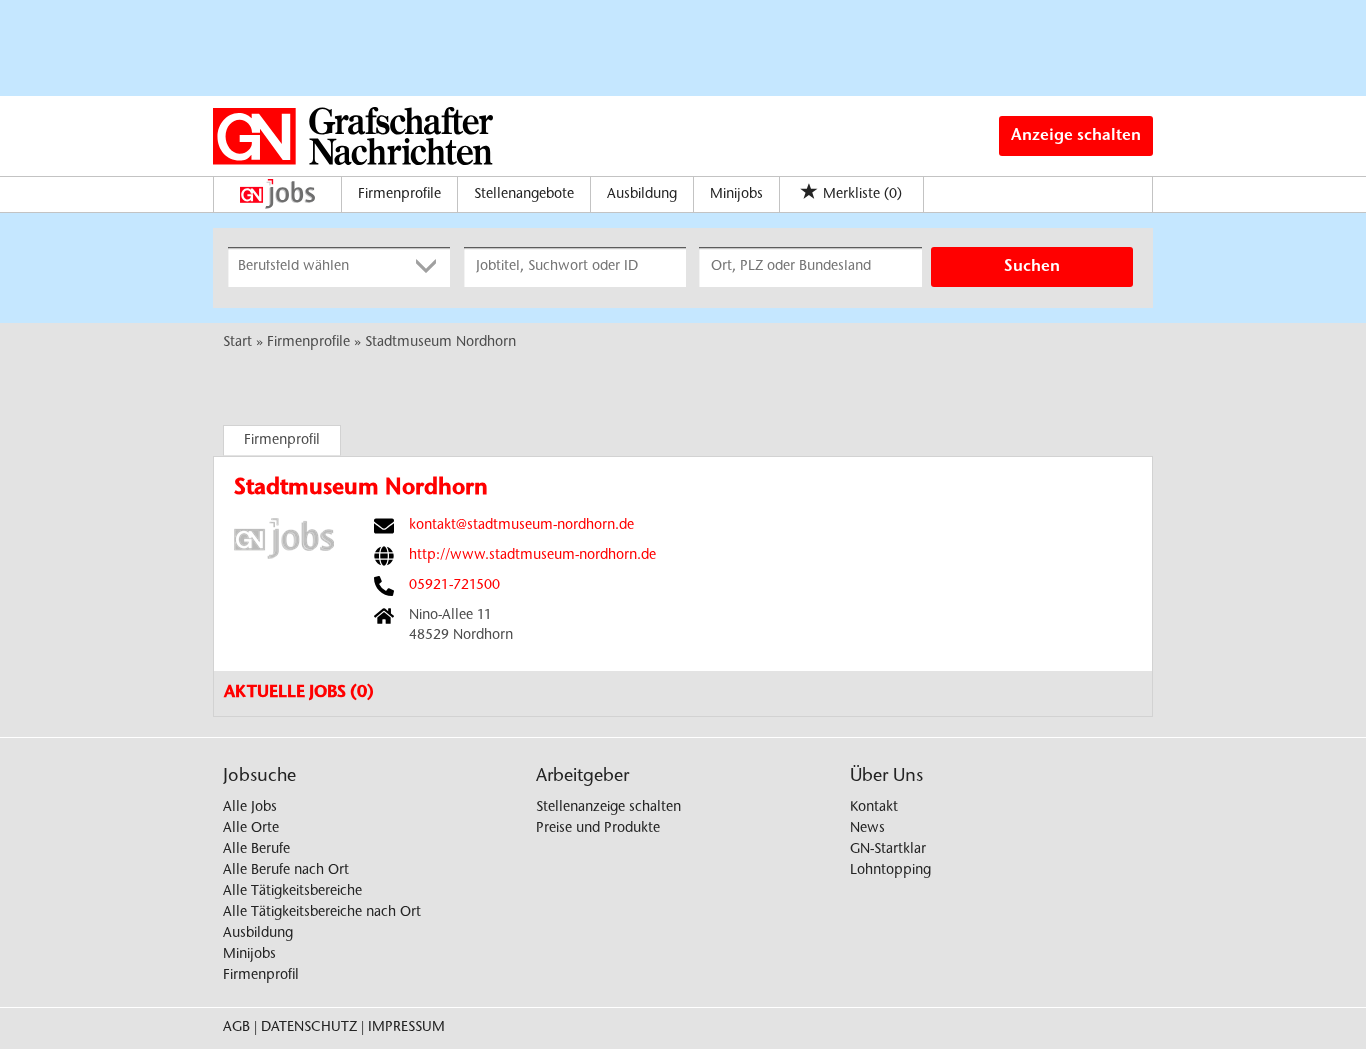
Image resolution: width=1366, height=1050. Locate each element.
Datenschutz (309, 1028)
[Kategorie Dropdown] (430, 267)
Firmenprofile (399, 195)
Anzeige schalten (1076, 136)
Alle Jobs (250, 808)
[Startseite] (282, 194)
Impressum (406, 1028)
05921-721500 (454, 586)
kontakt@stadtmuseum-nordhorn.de (521, 526)
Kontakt (874, 808)
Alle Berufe (256, 850)
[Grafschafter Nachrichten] (353, 136)
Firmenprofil (282, 441)
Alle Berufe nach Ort (286, 871)
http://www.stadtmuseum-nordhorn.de (532, 556)
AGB (236, 1028)
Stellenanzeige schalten (608, 808)
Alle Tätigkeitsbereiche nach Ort (322, 913)
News (867, 829)
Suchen (1032, 267)
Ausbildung (642, 195)
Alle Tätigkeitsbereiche (292, 892)
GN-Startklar (888, 850)
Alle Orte (251, 829)
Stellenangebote (524, 195)
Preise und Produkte (598, 829)
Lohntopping (890, 871)
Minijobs (736, 195)
